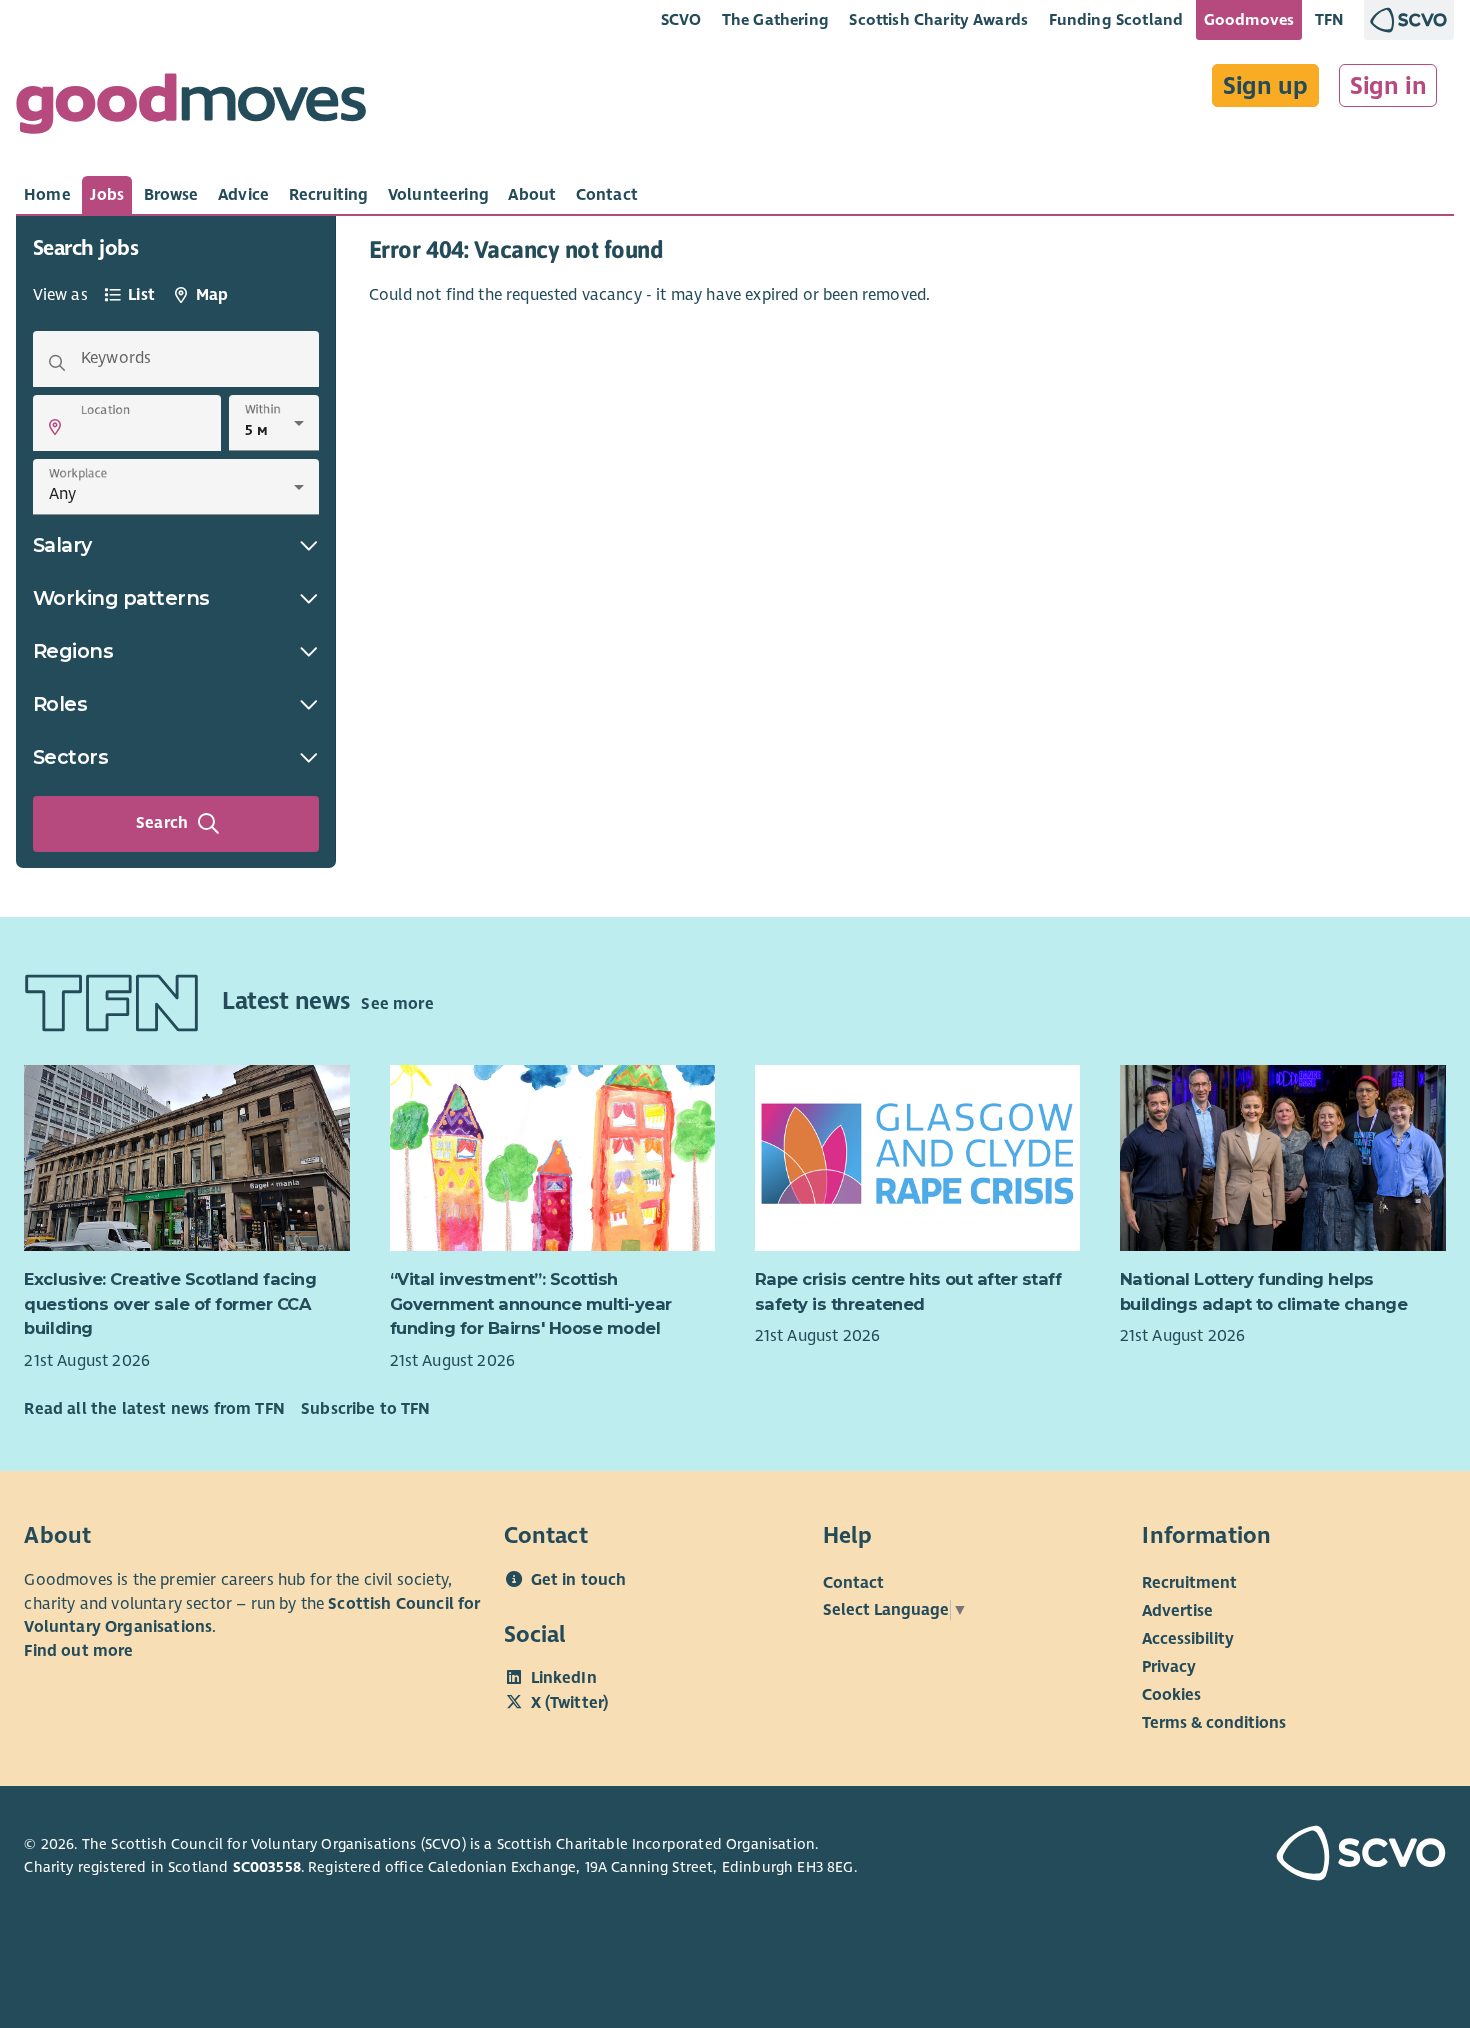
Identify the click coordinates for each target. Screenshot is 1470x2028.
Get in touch (579, 1580)
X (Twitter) (570, 1703)
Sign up (1265, 86)
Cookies (1171, 1695)
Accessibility (1188, 1639)
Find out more (78, 1651)
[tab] (47, 195)
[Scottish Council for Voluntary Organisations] (1333, 1856)
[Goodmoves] (191, 108)
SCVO (681, 19)
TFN (1329, 19)
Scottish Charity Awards (938, 19)
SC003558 (267, 1867)
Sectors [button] (71, 757)
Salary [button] (62, 545)
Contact (853, 1583)
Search (162, 823)
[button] (55, 427)
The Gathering (775, 19)
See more (397, 1004)
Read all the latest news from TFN (154, 1409)
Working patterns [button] (121, 598)
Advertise (1177, 1611)
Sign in (1388, 86)
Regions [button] (73, 651)
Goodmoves (1249, 19)
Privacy (1169, 1667)
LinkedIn (564, 1678)
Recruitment (1189, 1583)
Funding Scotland (1116, 19)
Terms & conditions (1214, 1723)
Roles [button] (60, 704)
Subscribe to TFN (366, 1409)
